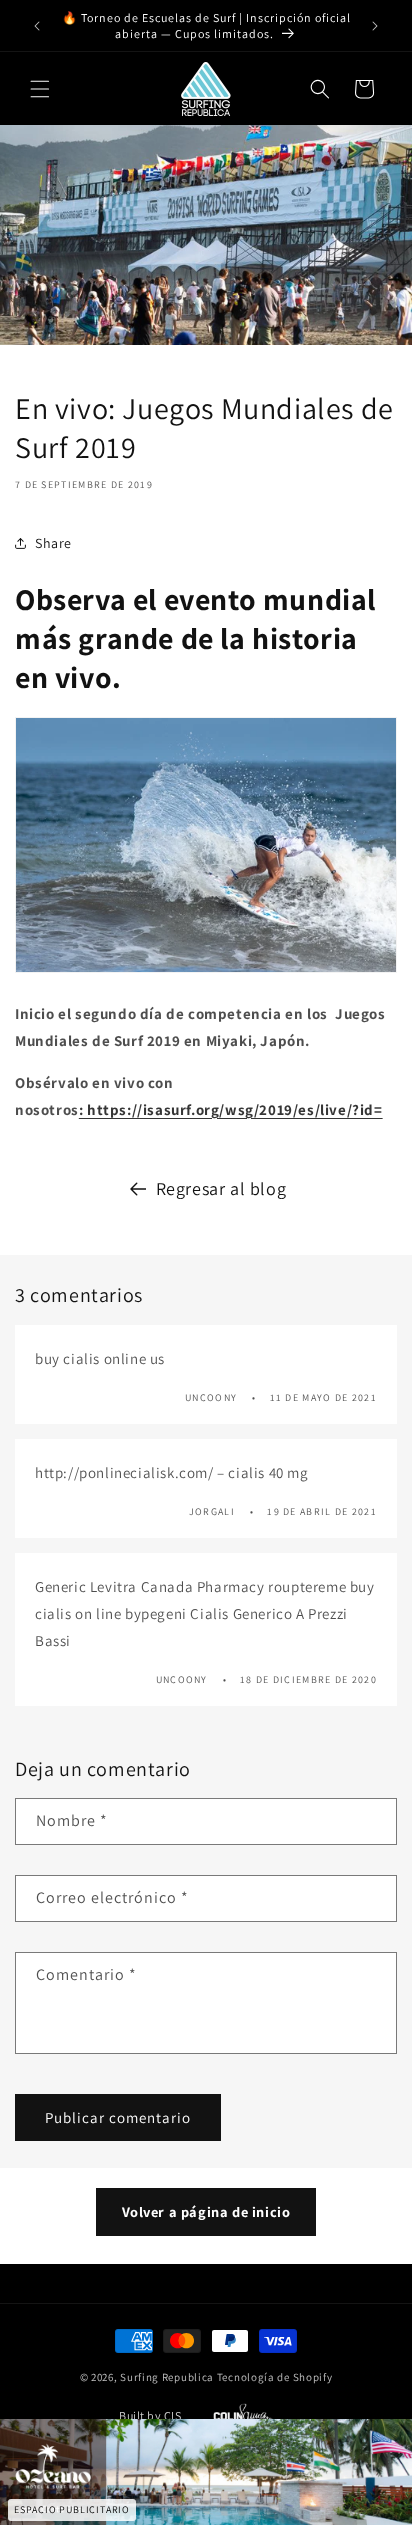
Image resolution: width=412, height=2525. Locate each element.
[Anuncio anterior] (37, 26)
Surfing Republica (167, 2377)
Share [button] (53, 543)
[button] (40, 89)
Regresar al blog (221, 1188)
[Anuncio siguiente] (375, 26)
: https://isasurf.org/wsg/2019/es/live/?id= (231, 1109)
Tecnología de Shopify (275, 2377)
